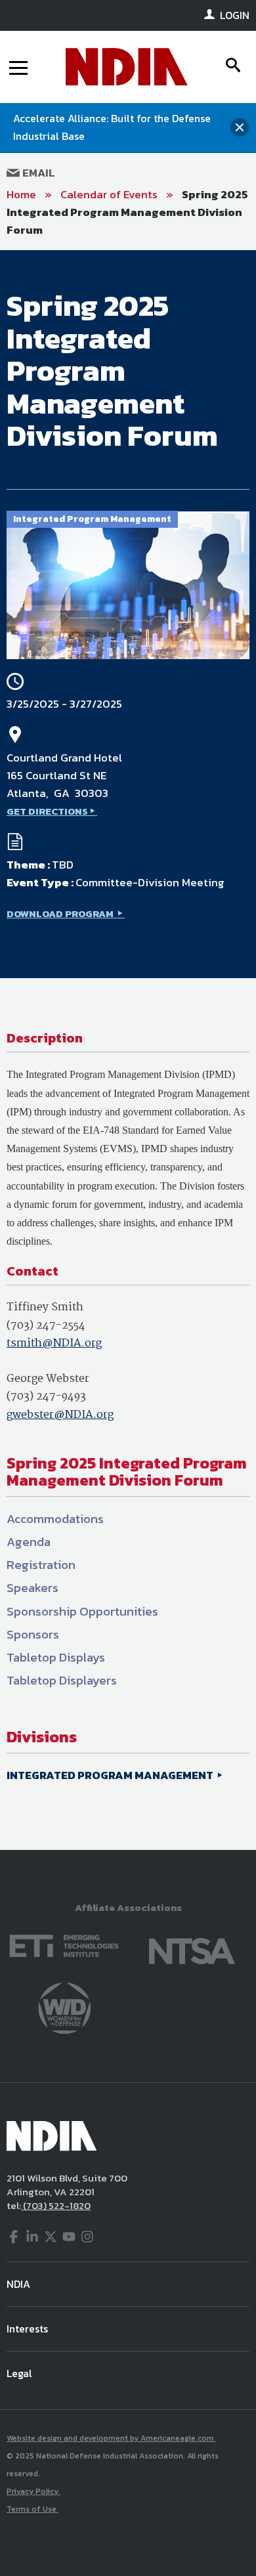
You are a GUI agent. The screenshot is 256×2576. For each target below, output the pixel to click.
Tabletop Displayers (62, 1680)
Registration (41, 1565)
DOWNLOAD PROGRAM (61, 913)
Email (37, 173)
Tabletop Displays (56, 1657)
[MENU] (18, 67)
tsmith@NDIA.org (54, 1343)
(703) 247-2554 (46, 1326)
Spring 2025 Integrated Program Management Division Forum (127, 212)
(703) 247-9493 (46, 1397)
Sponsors (33, 1634)
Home (21, 194)
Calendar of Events (109, 194)
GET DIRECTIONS (47, 811)
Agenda (29, 1542)
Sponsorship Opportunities (82, 1611)
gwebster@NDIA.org (60, 1415)
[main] (128, 1050)
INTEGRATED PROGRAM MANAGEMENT (111, 1775)
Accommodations (55, 1519)
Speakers (32, 1588)
